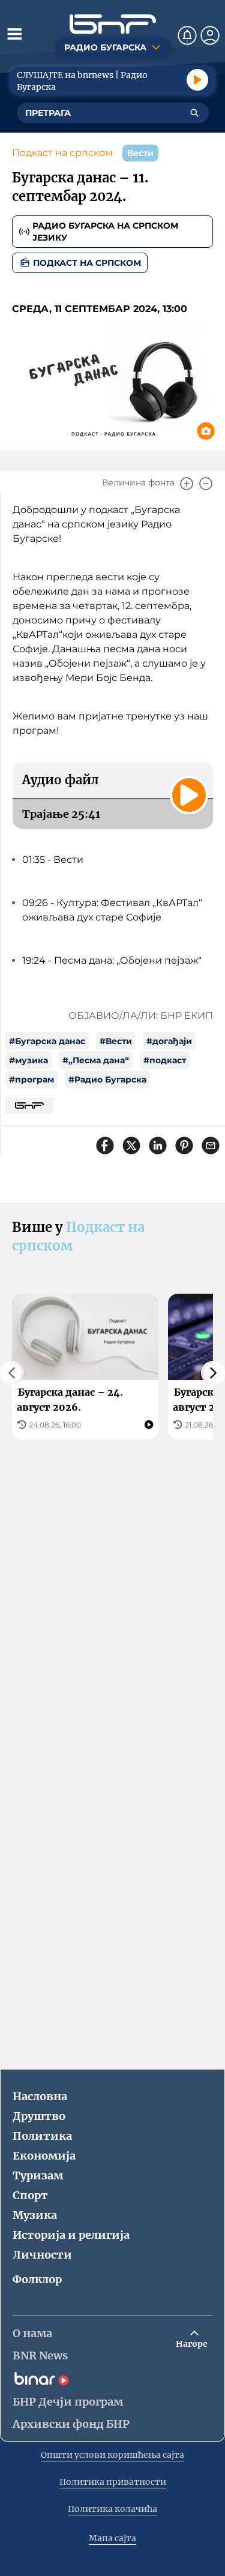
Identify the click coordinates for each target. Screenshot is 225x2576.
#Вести (116, 1041)
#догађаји (169, 1041)
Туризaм (38, 2175)
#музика (28, 1060)
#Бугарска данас (47, 1041)
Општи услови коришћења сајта (112, 2455)
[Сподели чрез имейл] (211, 1145)
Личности (42, 2255)
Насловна (40, 2096)
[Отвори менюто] (14, 34)
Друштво (39, 2116)
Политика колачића (112, 2509)
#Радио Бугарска (107, 1079)
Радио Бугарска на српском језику (105, 232)
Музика (35, 2215)
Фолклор (37, 2279)
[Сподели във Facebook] (105, 1145)
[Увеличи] (187, 484)
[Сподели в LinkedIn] (158, 1145)
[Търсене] (194, 113)
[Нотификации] (187, 35)
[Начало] (113, 24)
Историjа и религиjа (71, 2235)
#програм (31, 1079)
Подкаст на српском (62, 153)
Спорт (30, 2195)
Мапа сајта (112, 2538)
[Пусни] (197, 80)
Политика (42, 2136)
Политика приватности (113, 2482)
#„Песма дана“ (96, 1060)
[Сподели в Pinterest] (184, 1145)
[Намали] (206, 484)
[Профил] (210, 35)
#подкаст (165, 1060)
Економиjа (44, 2156)
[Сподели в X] (131, 1145)
